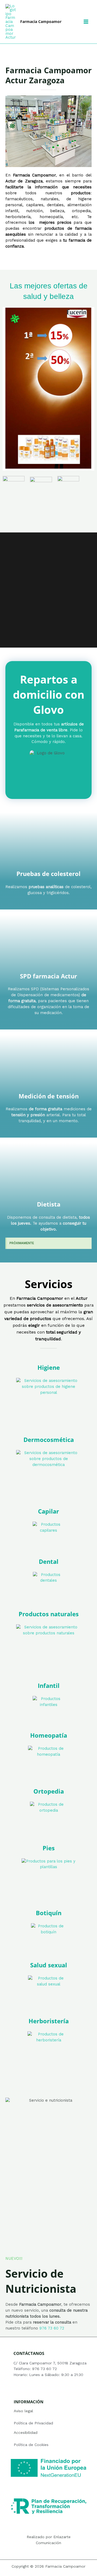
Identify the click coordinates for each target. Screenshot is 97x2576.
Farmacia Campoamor (41, 21)
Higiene (49, 1367)
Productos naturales (49, 1614)
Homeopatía (49, 1735)
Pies (49, 1848)
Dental (49, 1562)
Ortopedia (49, 1791)
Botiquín (49, 1913)
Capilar (48, 1511)
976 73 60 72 (52, 2328)
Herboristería (49, 2021)
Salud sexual (49, 1965)
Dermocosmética (49, 1440)
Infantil (49, 1686)
